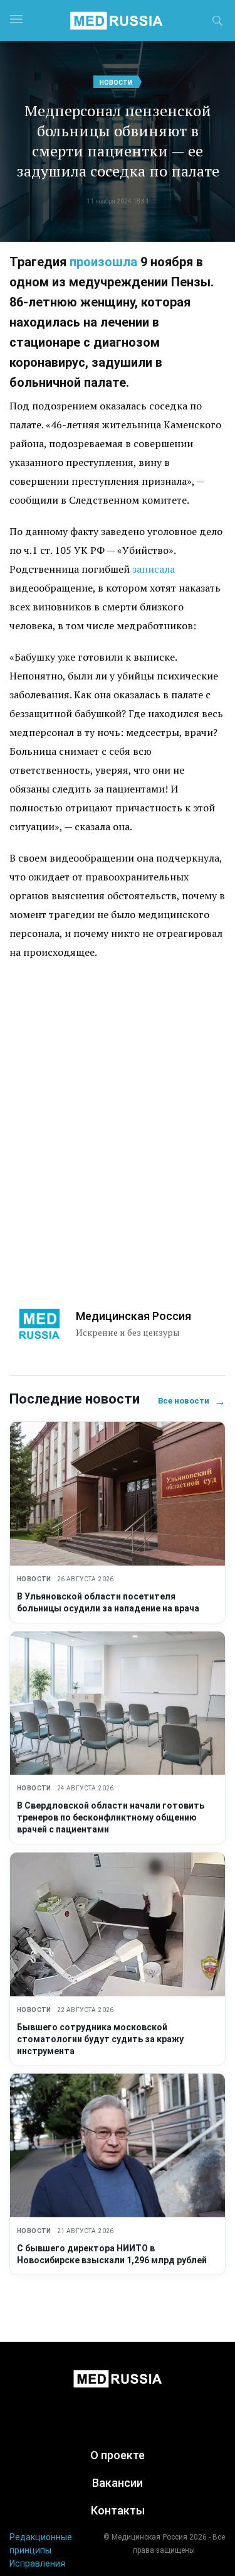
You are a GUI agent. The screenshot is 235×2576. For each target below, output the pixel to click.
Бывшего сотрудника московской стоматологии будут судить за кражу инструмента (100, 2039)
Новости (116, 83)
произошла (103, 262)
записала (154, 569)
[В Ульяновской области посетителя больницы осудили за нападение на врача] (118, 1494)
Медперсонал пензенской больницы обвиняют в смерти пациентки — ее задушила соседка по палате (118, 141)
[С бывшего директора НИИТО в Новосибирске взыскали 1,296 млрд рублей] (118, 2146)
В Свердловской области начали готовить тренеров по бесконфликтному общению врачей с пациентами (111, 1817)
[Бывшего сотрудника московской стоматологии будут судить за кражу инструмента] (118, 1924)
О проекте (118, 2455)
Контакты (118, 2510)
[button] (217, 23)
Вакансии (118, 2483)
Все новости (192, 1401)
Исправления (37, 2563)
